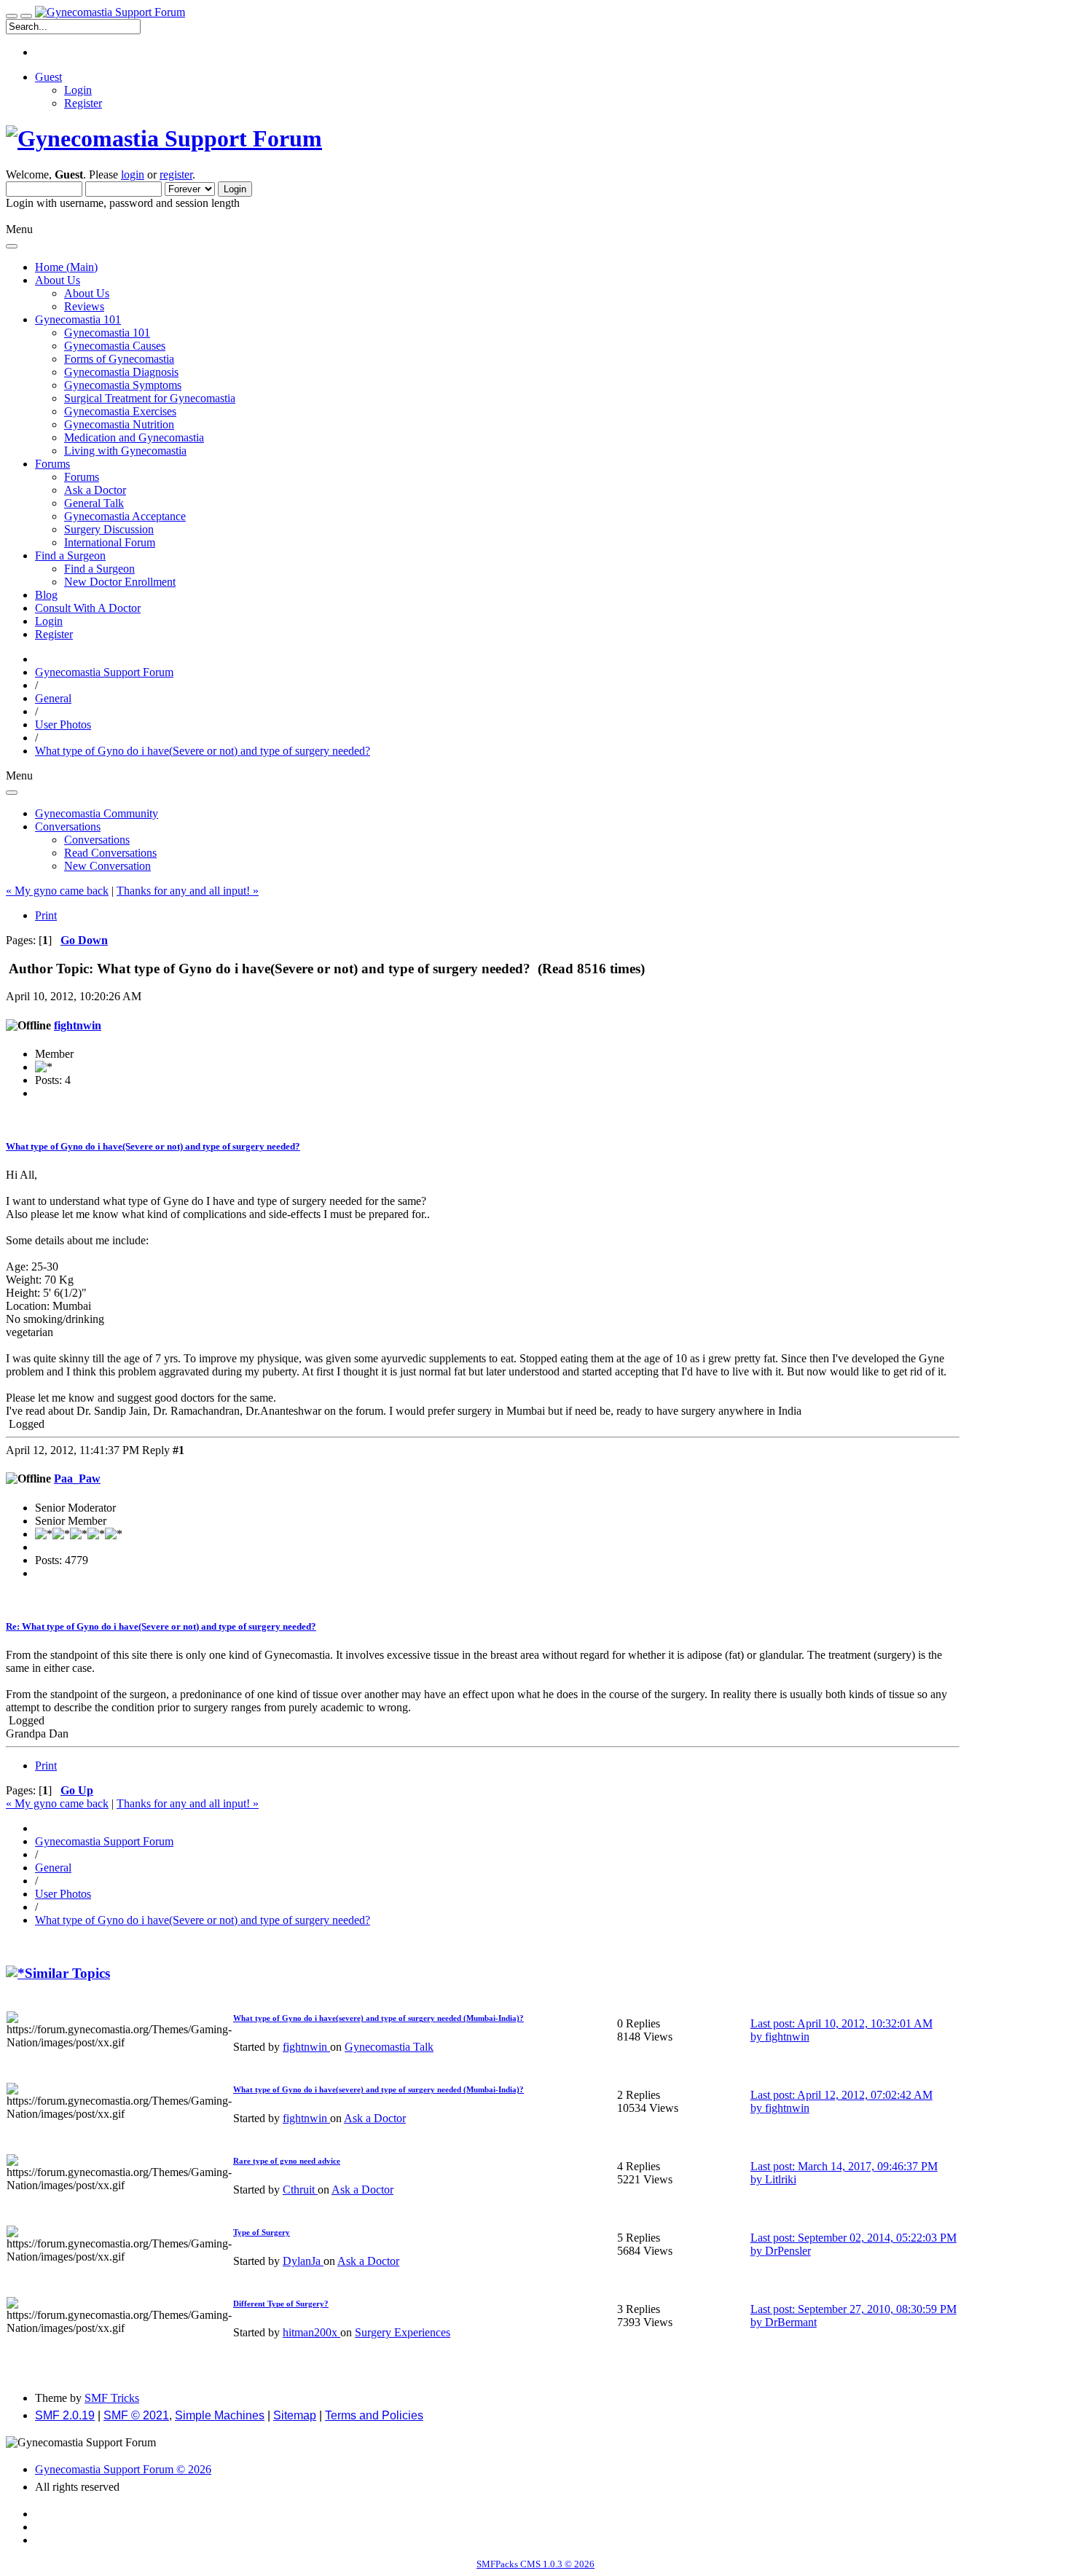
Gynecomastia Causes (115, 346)
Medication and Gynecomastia (134, 437)
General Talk (94, 503)
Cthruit (300, 2190)
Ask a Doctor (95, 490)
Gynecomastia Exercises (120, 411)
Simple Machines (220, 2415)
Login (78, 90)
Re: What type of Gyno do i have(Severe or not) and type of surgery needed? (161, 1626)
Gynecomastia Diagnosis (121, 372)
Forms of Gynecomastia (119, 359)
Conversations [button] (68, 826)
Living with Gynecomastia (125, 451)
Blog (46, 595)
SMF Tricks (112, 2398)
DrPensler (788, 2251)
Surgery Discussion (109, 529)
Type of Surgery (262, 2232)
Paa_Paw (77, 1479)
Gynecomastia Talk (389, 2047)
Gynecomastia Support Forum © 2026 (123, 2469)
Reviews (84, 306)
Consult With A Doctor (88, 608)
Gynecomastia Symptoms (123, 385)
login (133, 174)
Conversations (97, 840)
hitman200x (311, 2332)
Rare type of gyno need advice (287, 2161)
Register (83, 103)
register (176, 174)
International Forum (110, 542)
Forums (82, 477)
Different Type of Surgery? (281, 2304)
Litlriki (781, 2179)
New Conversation (107, 866)
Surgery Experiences (403, 2332)
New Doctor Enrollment (120, 582)
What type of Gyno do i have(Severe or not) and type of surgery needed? (153, 1146)
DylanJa (303, 2261)
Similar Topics (67, 1973)
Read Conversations (110, 853)
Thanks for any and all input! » (188, 891)
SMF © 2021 (136, 2415)
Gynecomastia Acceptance (125, 516)
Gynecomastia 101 (107, 333)
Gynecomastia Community (97, 813)
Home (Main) (66, 267)
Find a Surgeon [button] (70, 555)
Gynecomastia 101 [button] (78, 319)
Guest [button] (48, 77)
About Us (87, 293)
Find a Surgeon (99, 569)
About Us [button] (58, 280)
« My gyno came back (57, 891)
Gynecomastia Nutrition (119, 424)
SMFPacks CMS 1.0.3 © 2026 (535, 2564)
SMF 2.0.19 (65, 2415)
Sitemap (295, 2415)
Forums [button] (52, 464)
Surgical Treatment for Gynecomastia (150, 398)
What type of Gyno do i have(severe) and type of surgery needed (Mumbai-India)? (378, 2018)
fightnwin (78, 1025)
